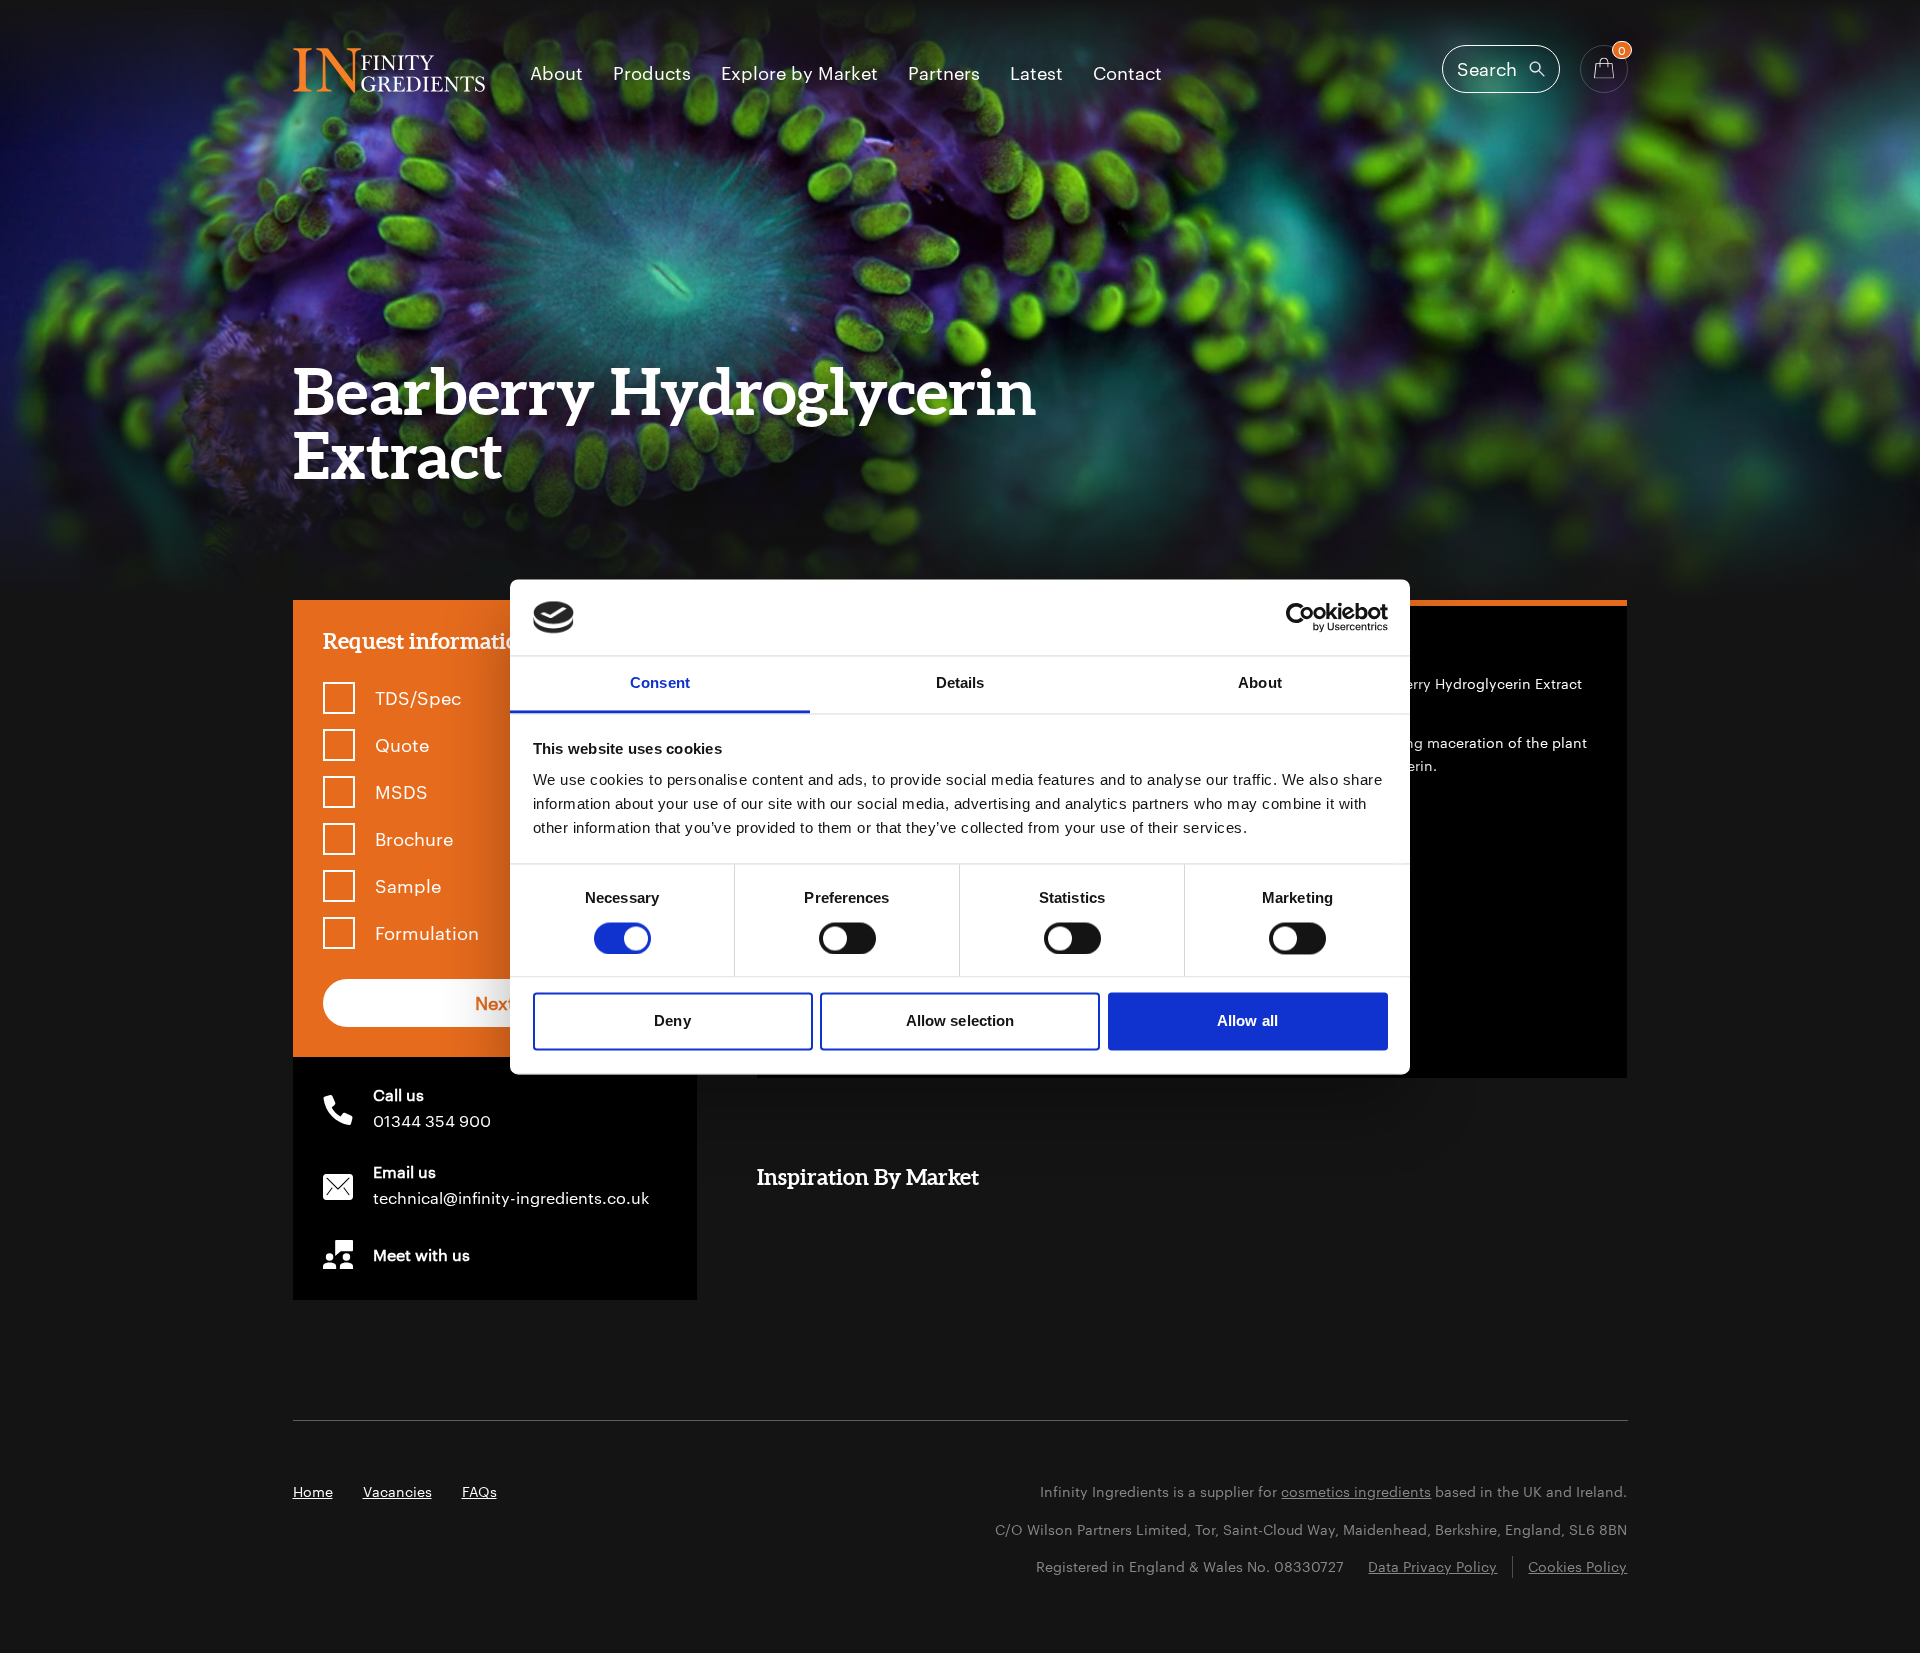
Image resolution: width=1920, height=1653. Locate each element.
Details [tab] (960, 683)
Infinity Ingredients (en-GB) (389, 70)
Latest (1036, 74)
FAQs (479, 1491)
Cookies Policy (1577, 1566)
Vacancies (397, 1491)
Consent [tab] (660, 683)
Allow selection (960, 1021)
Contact (1127, 74)
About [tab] (1260, 683)
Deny (672, 1021)
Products (652, 74)
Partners (944, 74)
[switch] (847, 938)
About (556, 74)
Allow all (1247, 1021)
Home (313, 1491)
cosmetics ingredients (1356, 1491)
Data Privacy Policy (1432, 1566)
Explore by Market (799, 74)
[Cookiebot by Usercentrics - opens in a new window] (1300, 617)
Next (495, 1003)
